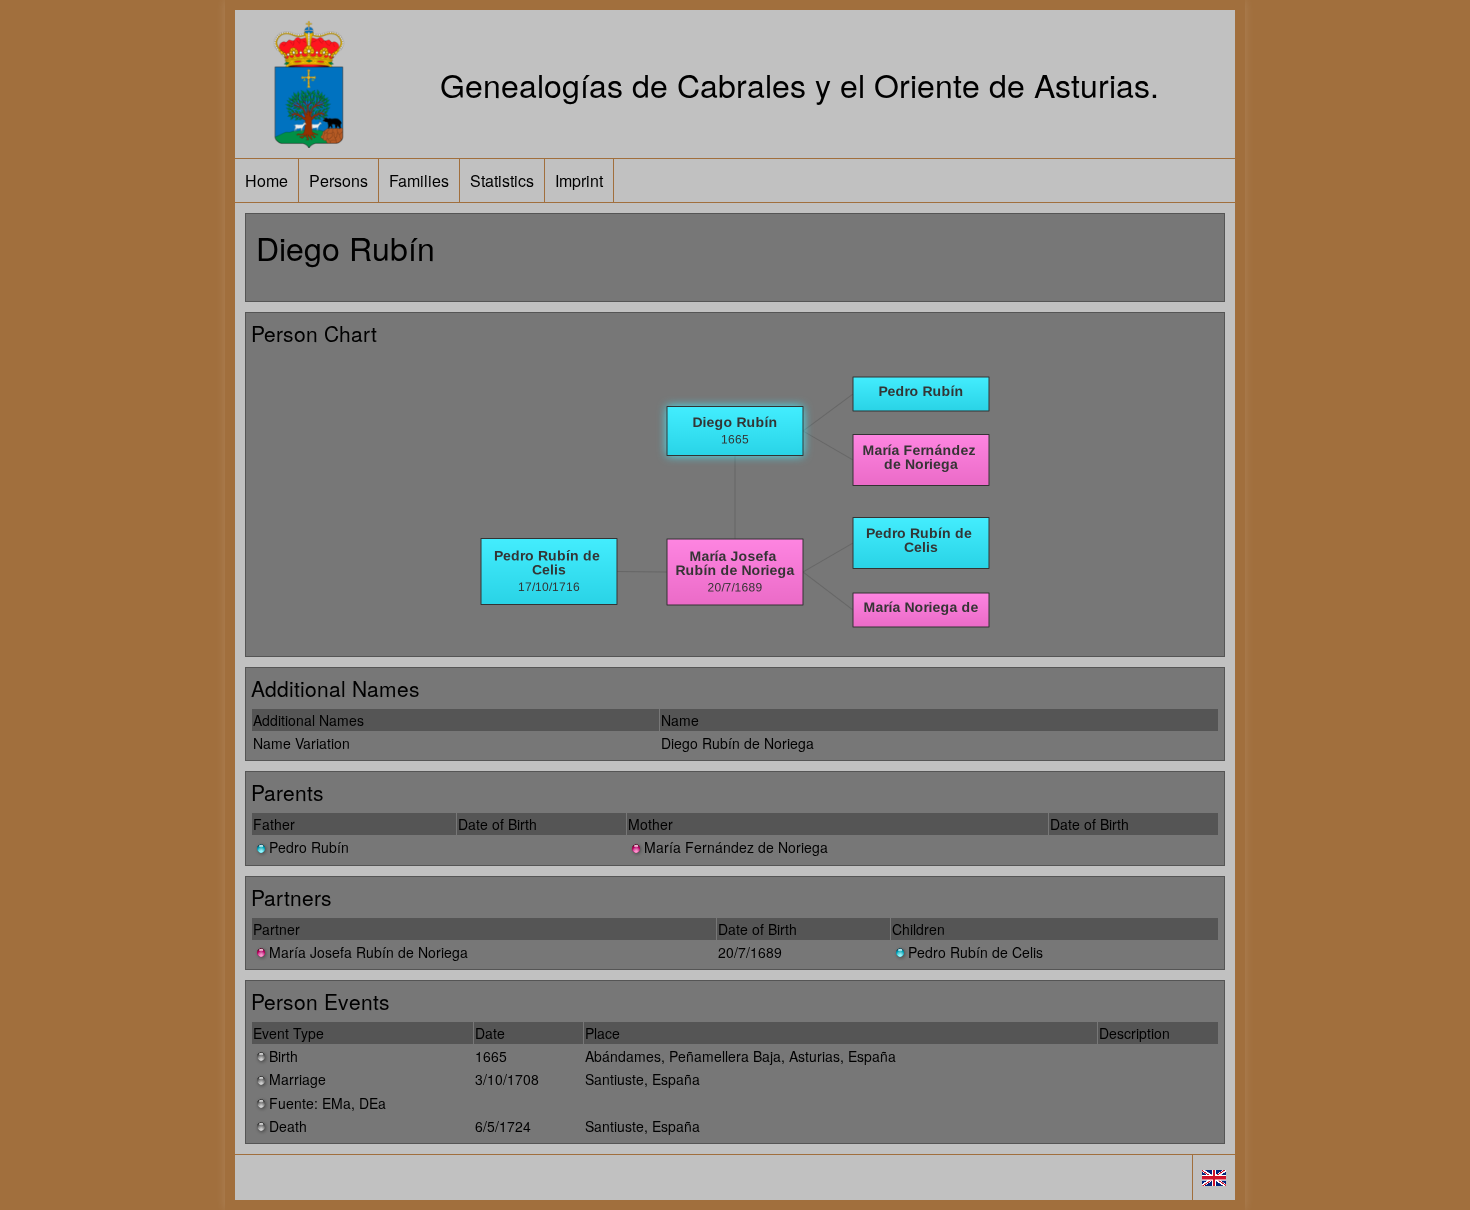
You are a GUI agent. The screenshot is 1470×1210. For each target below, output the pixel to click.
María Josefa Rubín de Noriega (368, 952)
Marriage (297, 1079)
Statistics (502, 180)
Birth (283, 1056)
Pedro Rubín (309, 847)
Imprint (579, 180)
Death (288, 1126)
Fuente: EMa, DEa (327, 1103)
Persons (338, 180)
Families (419, 180)
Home (266, 180)
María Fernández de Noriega (736, 847)
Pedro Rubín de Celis (975, 952)
